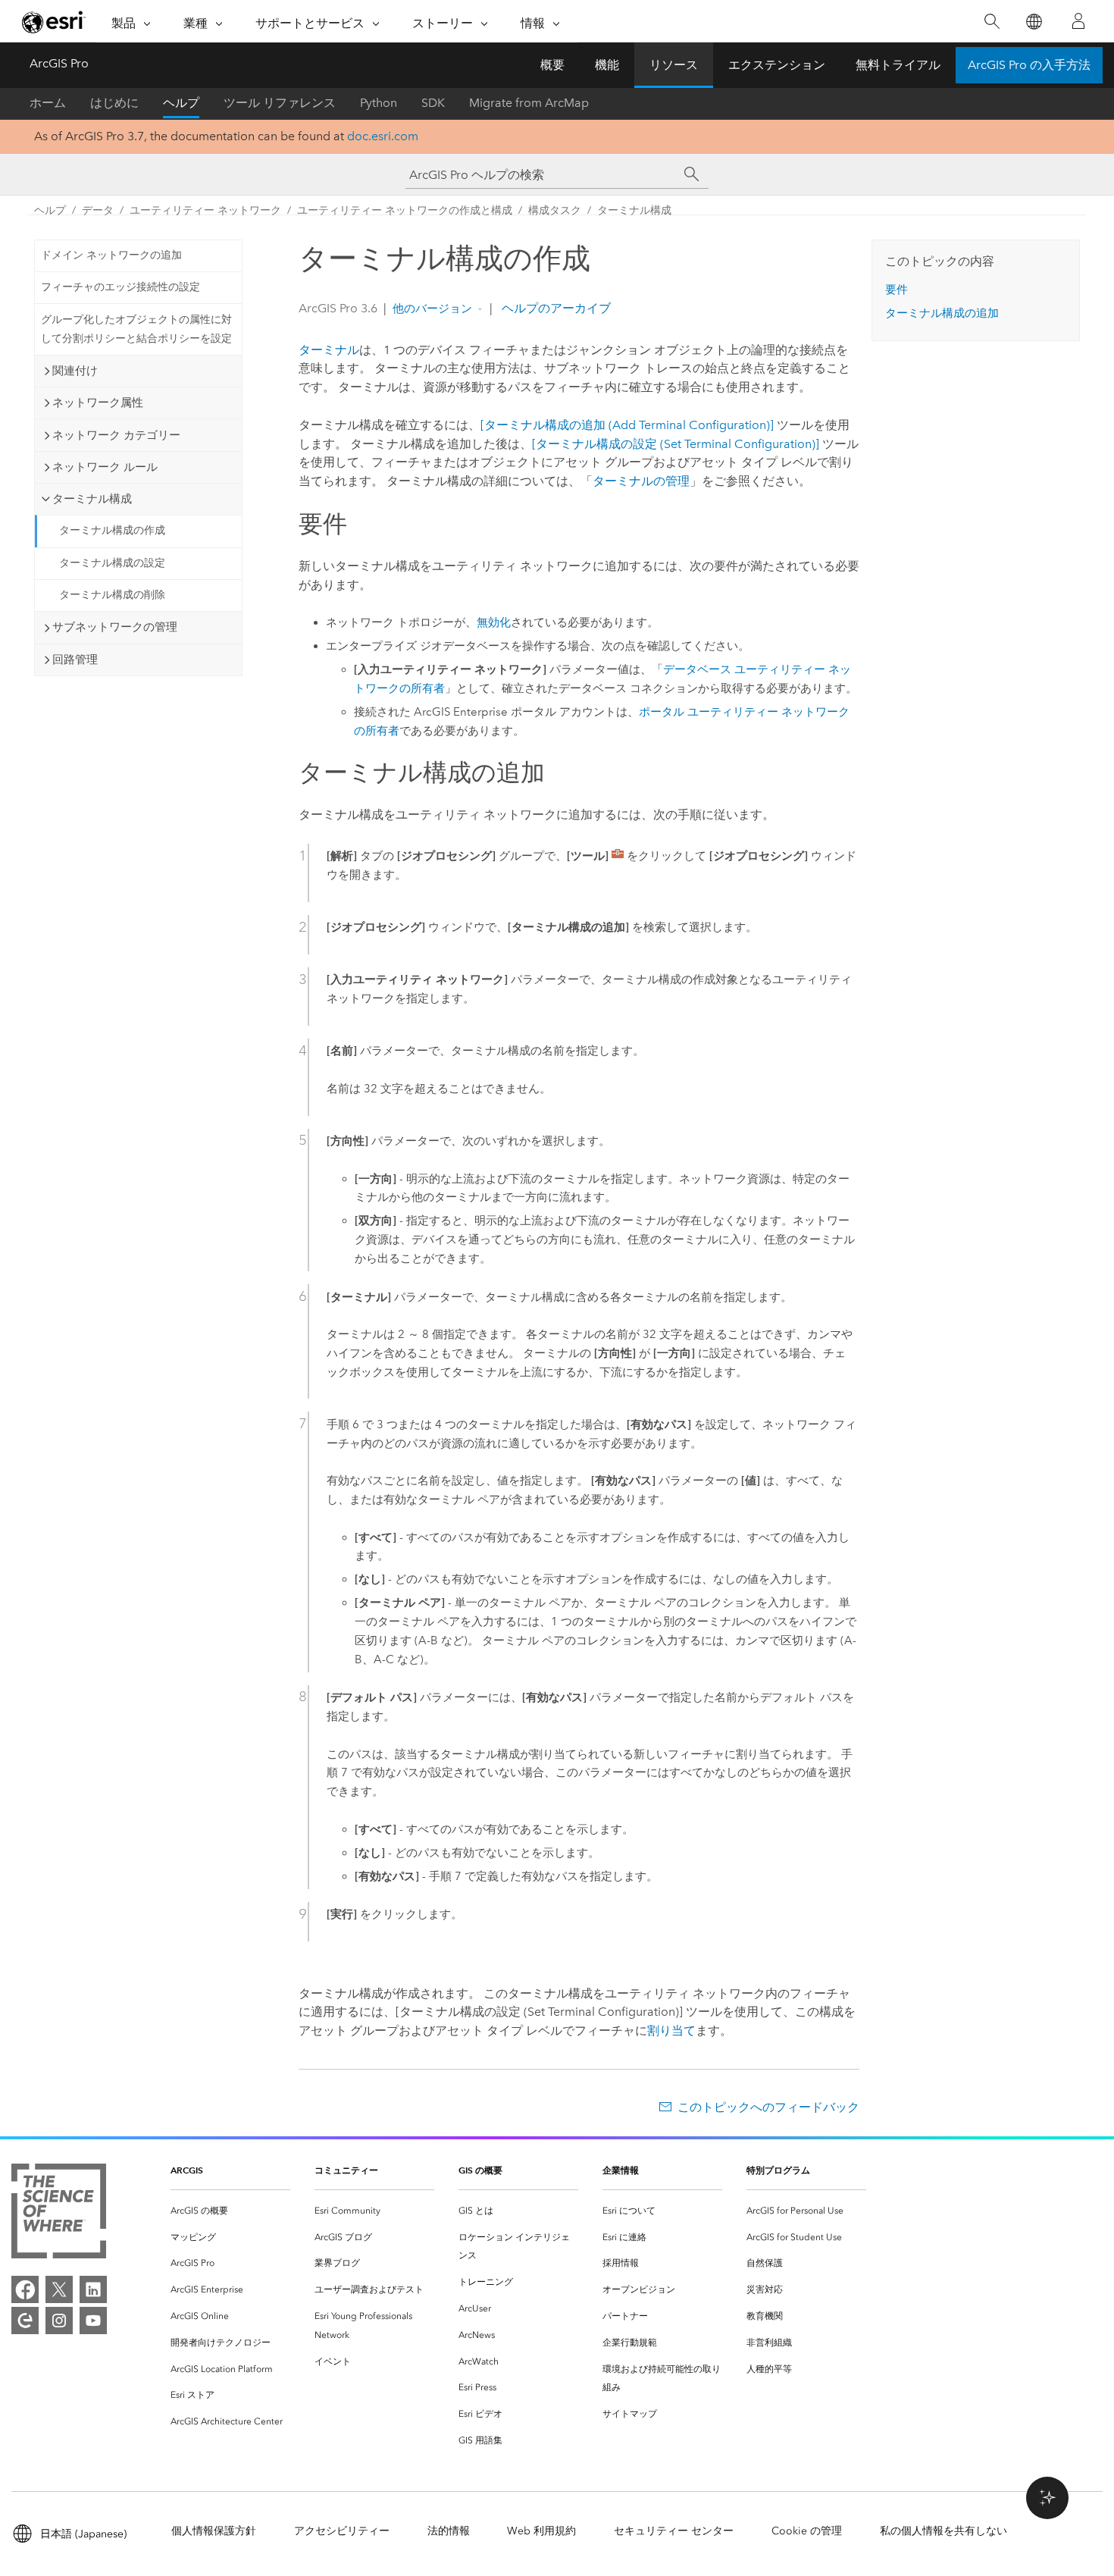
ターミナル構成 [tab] (92, 499)
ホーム (48, 103)
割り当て (671, 2031)
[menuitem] (230, 2211)
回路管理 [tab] (75, 660)
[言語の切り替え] (1033, 22)
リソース (674, 65)
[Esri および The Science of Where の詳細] (59, 2214)
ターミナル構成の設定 (112, 563)
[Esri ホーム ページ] (54, 22)
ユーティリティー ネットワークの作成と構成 (405, 210)
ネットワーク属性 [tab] (98, 403)
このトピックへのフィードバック (768, 2107)
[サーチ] (692, 174)
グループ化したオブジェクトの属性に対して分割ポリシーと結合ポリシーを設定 (136, 329)
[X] (59, 2289)
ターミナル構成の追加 (942, 313)
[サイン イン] (1078, 21)
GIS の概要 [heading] (480, 2170)
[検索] (992, 22)
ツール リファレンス (280, 103)
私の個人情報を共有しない (943, 2531)
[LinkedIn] (93, 2289)
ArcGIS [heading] (187, 2170)
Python (379, 103)
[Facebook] (25, 2289)
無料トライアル (898, 65)
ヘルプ (181, 103)
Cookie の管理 (807, 2531)
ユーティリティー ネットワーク (205, 210)
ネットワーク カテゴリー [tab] (116, 435)
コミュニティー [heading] (346, 2170)
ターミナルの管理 (641, 481)
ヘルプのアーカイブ (555, 308)
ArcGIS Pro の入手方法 (1029, 65)
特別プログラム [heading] (778, 2170)
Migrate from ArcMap (529, 103)
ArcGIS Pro (59, 63)
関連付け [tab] (75, 371)
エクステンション (777, 65)
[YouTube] (93, 2321)
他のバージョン (432, 309)
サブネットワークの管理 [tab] (115, 627)
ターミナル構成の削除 (112, 595)
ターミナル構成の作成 (112, 530)
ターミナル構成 (634, 210)
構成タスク (555, 210)
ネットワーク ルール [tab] (105, 467)
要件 (897, 290)
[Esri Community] (25, 2321)
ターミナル (329, 350)
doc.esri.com (383, 136)
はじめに (114, 103)
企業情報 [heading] (621, 2170)
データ (98, 210)
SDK (433, 103)
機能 (607, 65)
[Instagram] (59, 2321)
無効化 (494, 622)
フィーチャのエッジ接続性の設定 (120, 287)
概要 (552, 65)
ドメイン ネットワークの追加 (111, 255)
